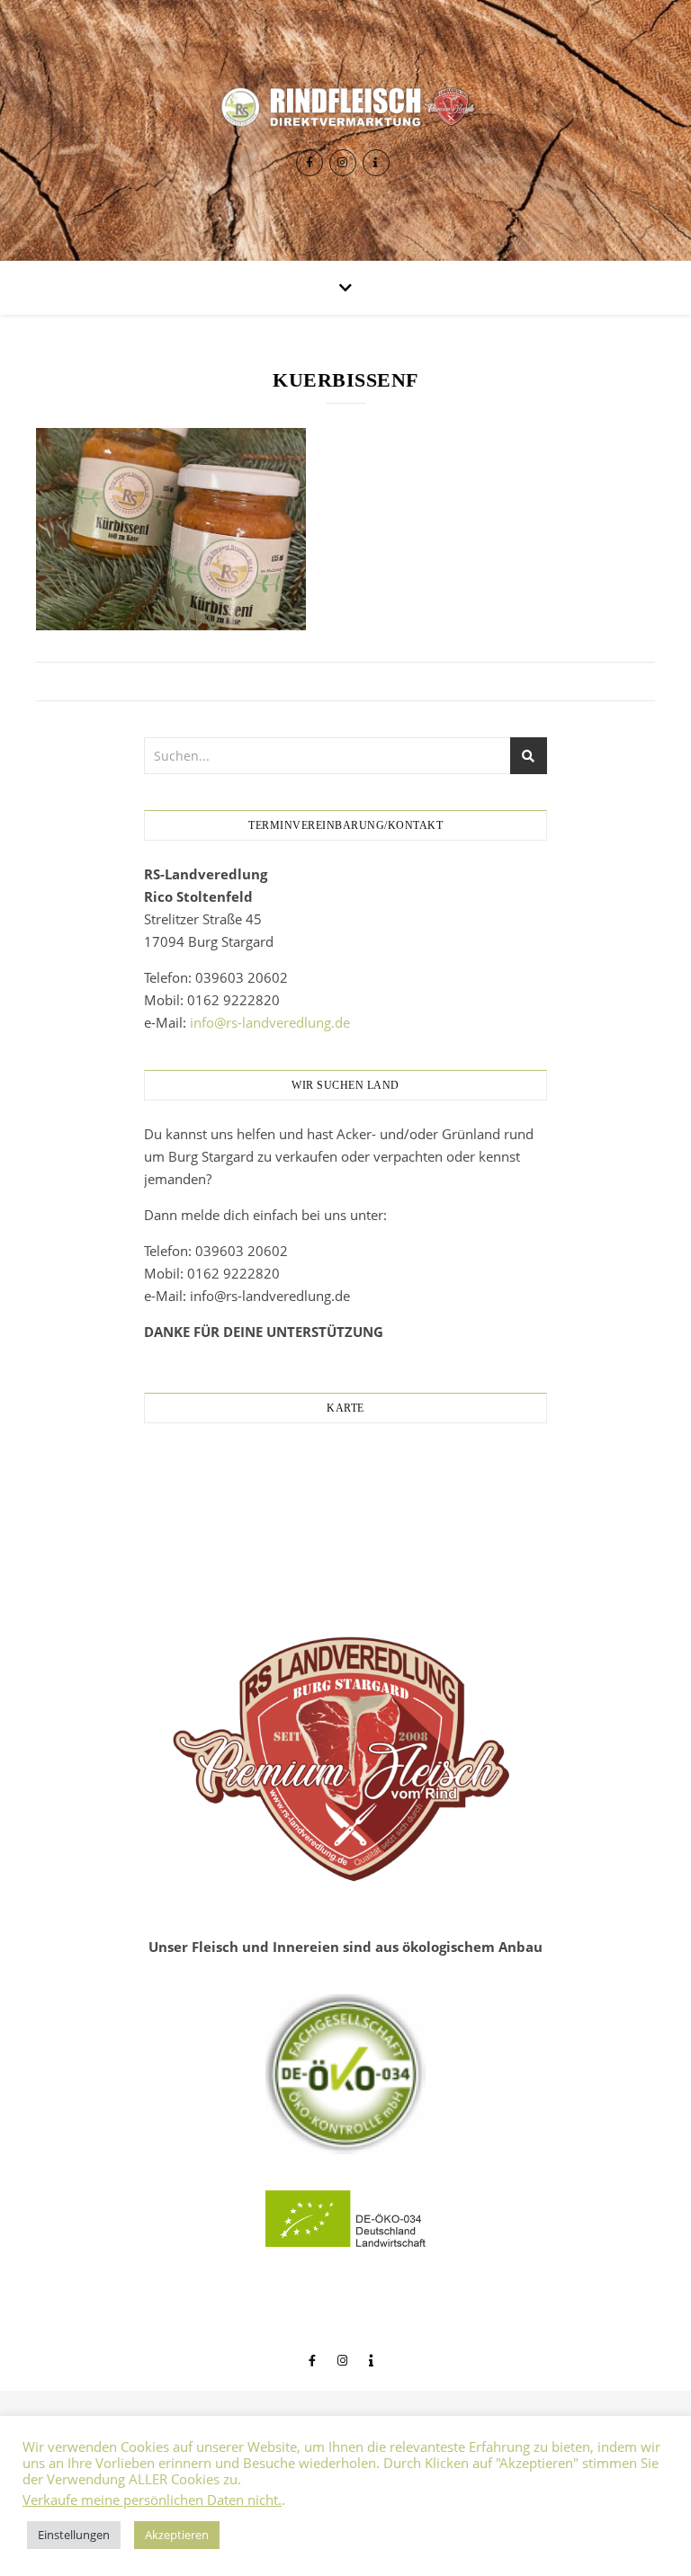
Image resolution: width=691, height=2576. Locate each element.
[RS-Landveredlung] (345, 107)
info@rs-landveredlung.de (270, 1022)
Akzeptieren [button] (177, 2535)
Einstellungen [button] (74, 2535)
